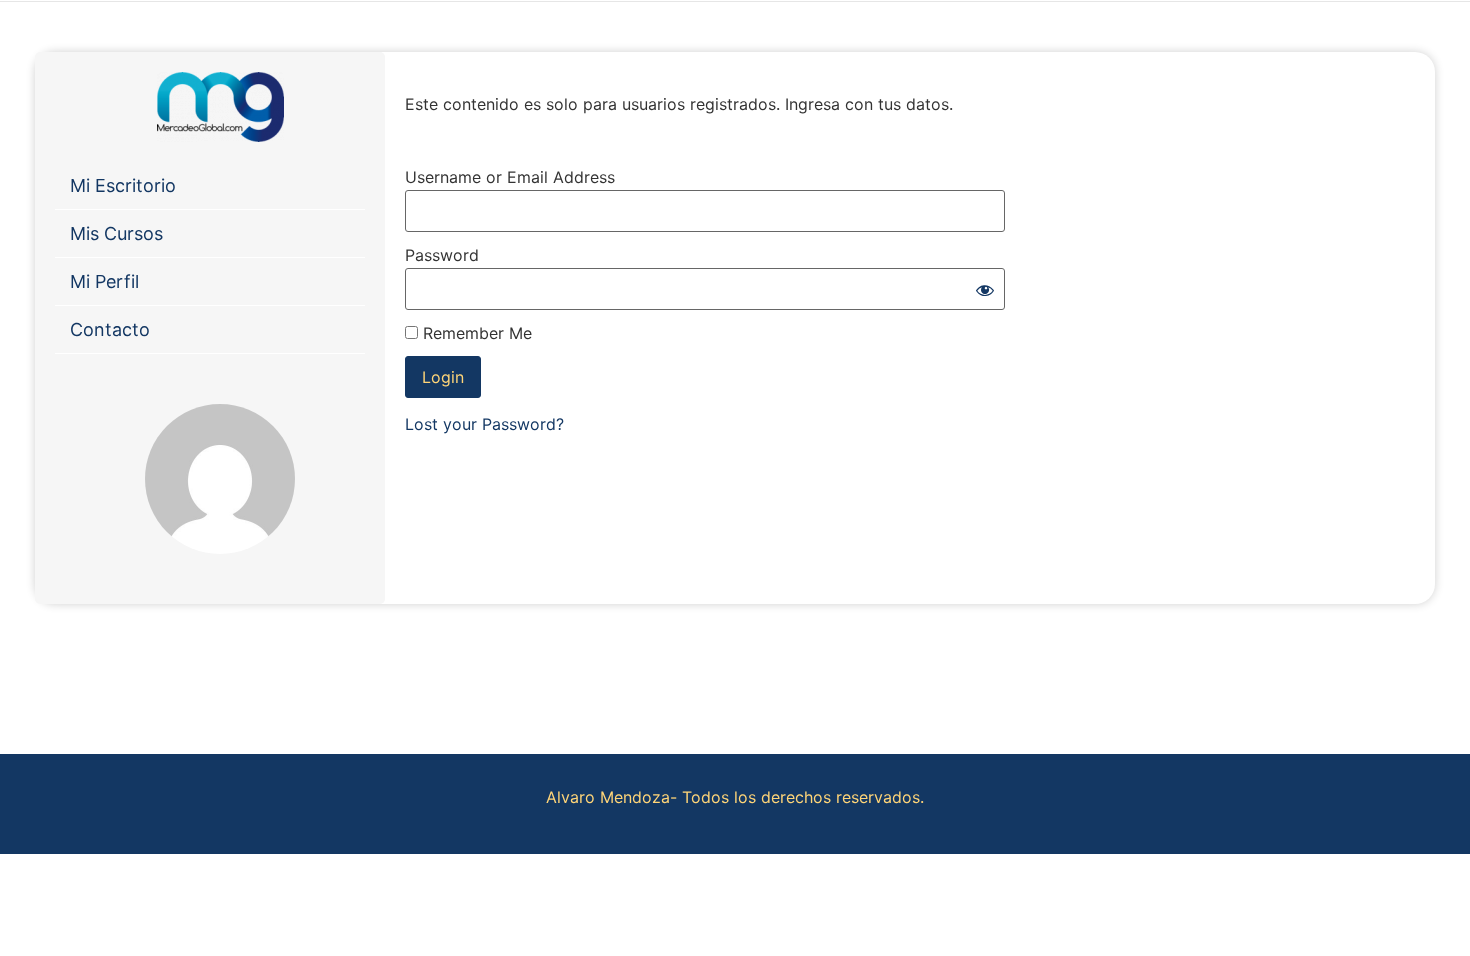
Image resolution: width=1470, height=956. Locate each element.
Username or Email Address (510, 177)
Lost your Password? (484, 424)
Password (442, 255)
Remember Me (475, 333)
